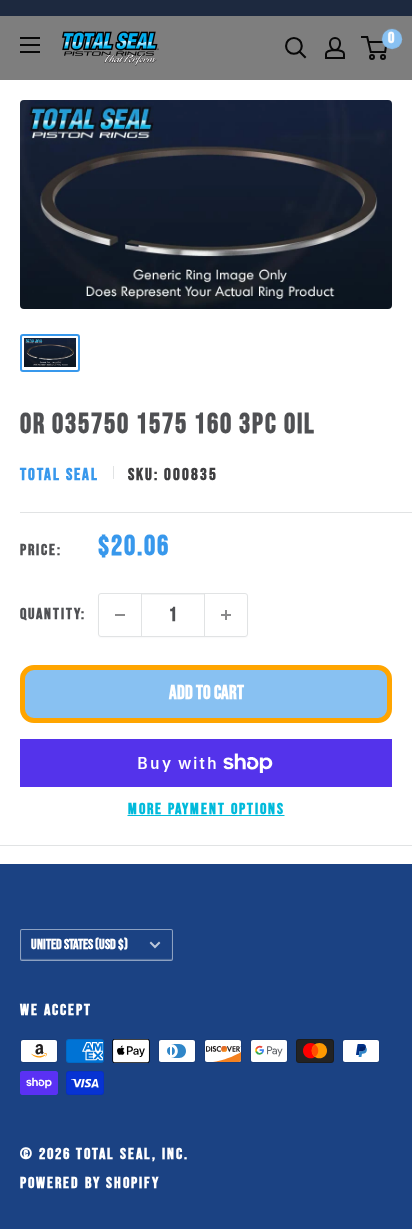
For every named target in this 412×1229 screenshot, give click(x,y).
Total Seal (59, 475)
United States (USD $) (79, 945)
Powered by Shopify (90, 1183)
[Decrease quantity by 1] (120, 615)
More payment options (206, 809)
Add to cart (206, 693)
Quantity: (53, 614)
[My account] (335, 48)
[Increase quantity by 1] (226, 615)
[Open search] (296, 48)
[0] (375, 48)
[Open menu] (30, 45)
